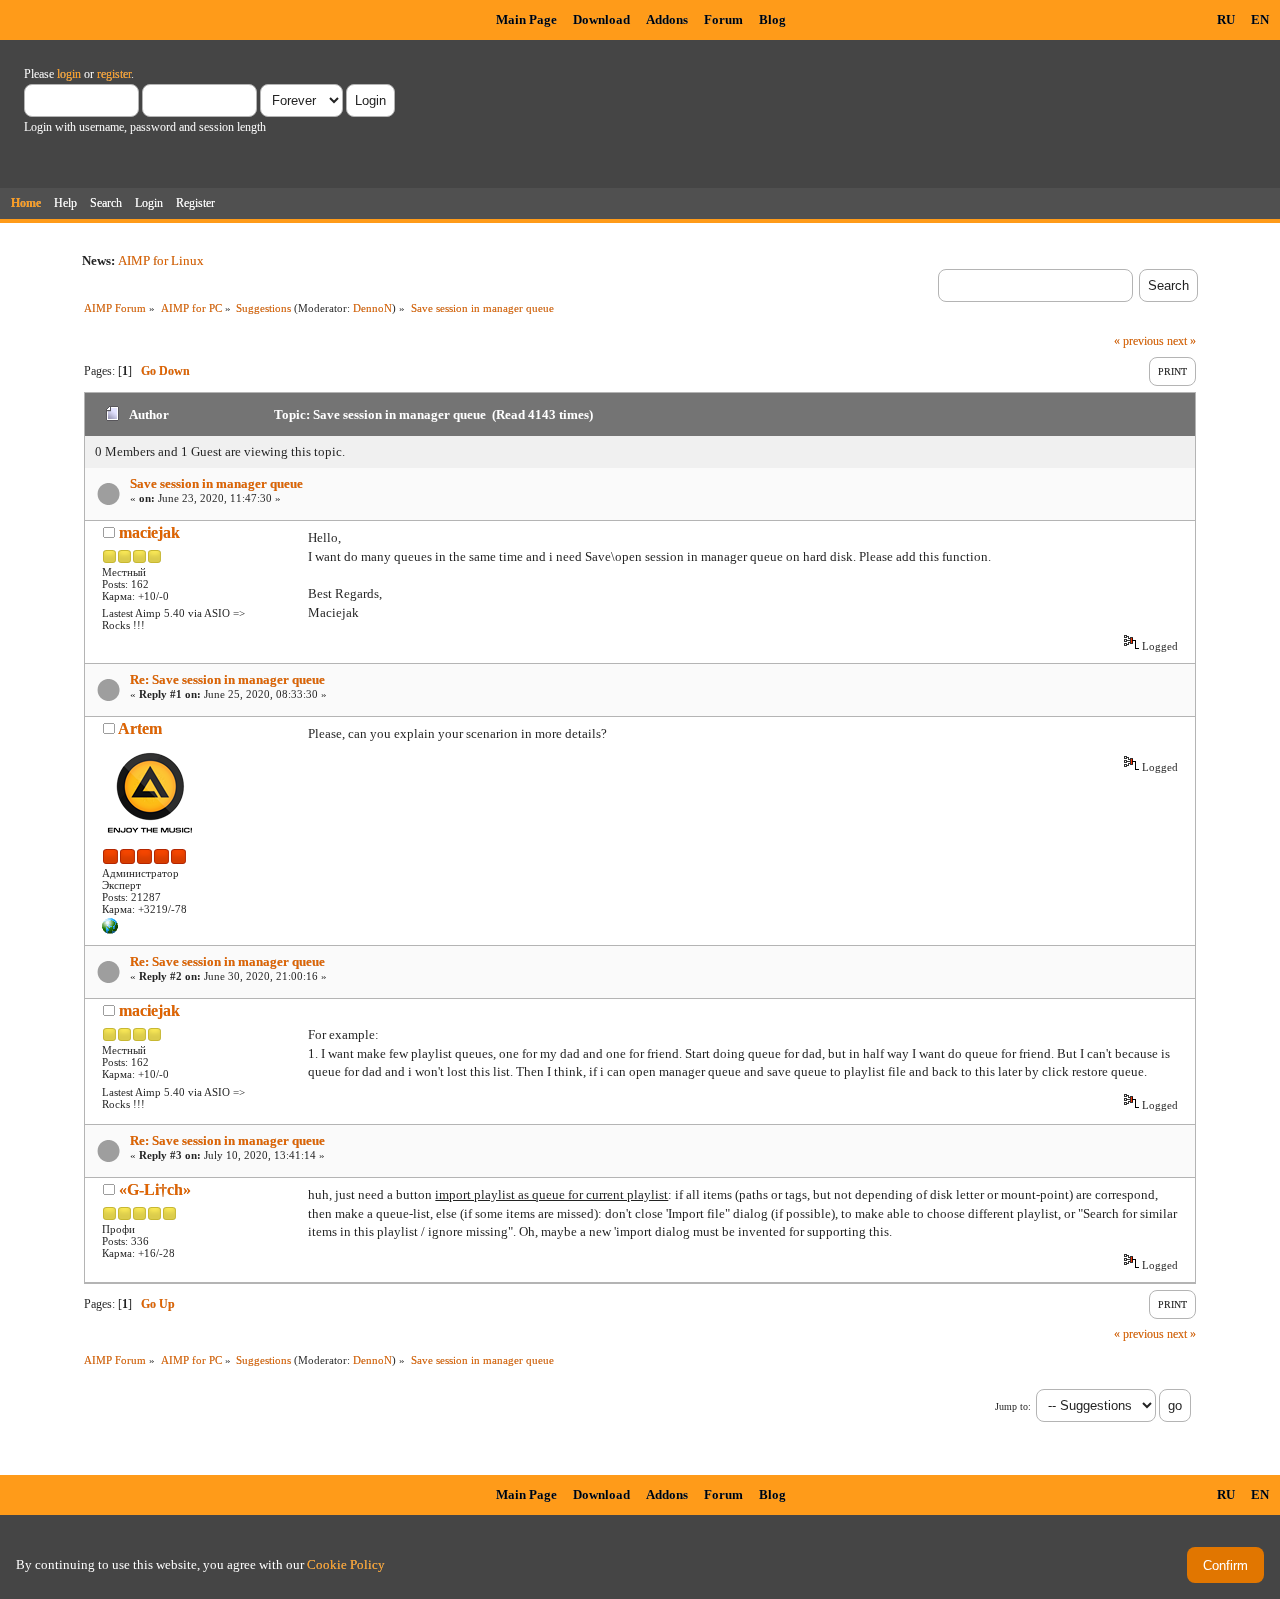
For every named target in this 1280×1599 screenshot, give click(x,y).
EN (1260, 19)
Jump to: (1013, 1406)
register (114, 74)
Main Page (526, 19)
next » (1181, 341)
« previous (1139, 341)
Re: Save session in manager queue (227, 679)
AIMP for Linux (161, 260)
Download (601, 19)
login (69, 74)
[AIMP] (110, 930)
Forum (723, 19)
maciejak (149, 532)
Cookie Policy (346, 1564)
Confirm (1225, 1565)
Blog (772, 19)
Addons (667, 19)
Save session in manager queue (216, 483)
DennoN (372, 308)
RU (1226, 19)
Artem (140, 728)
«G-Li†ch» (155, 1189)
